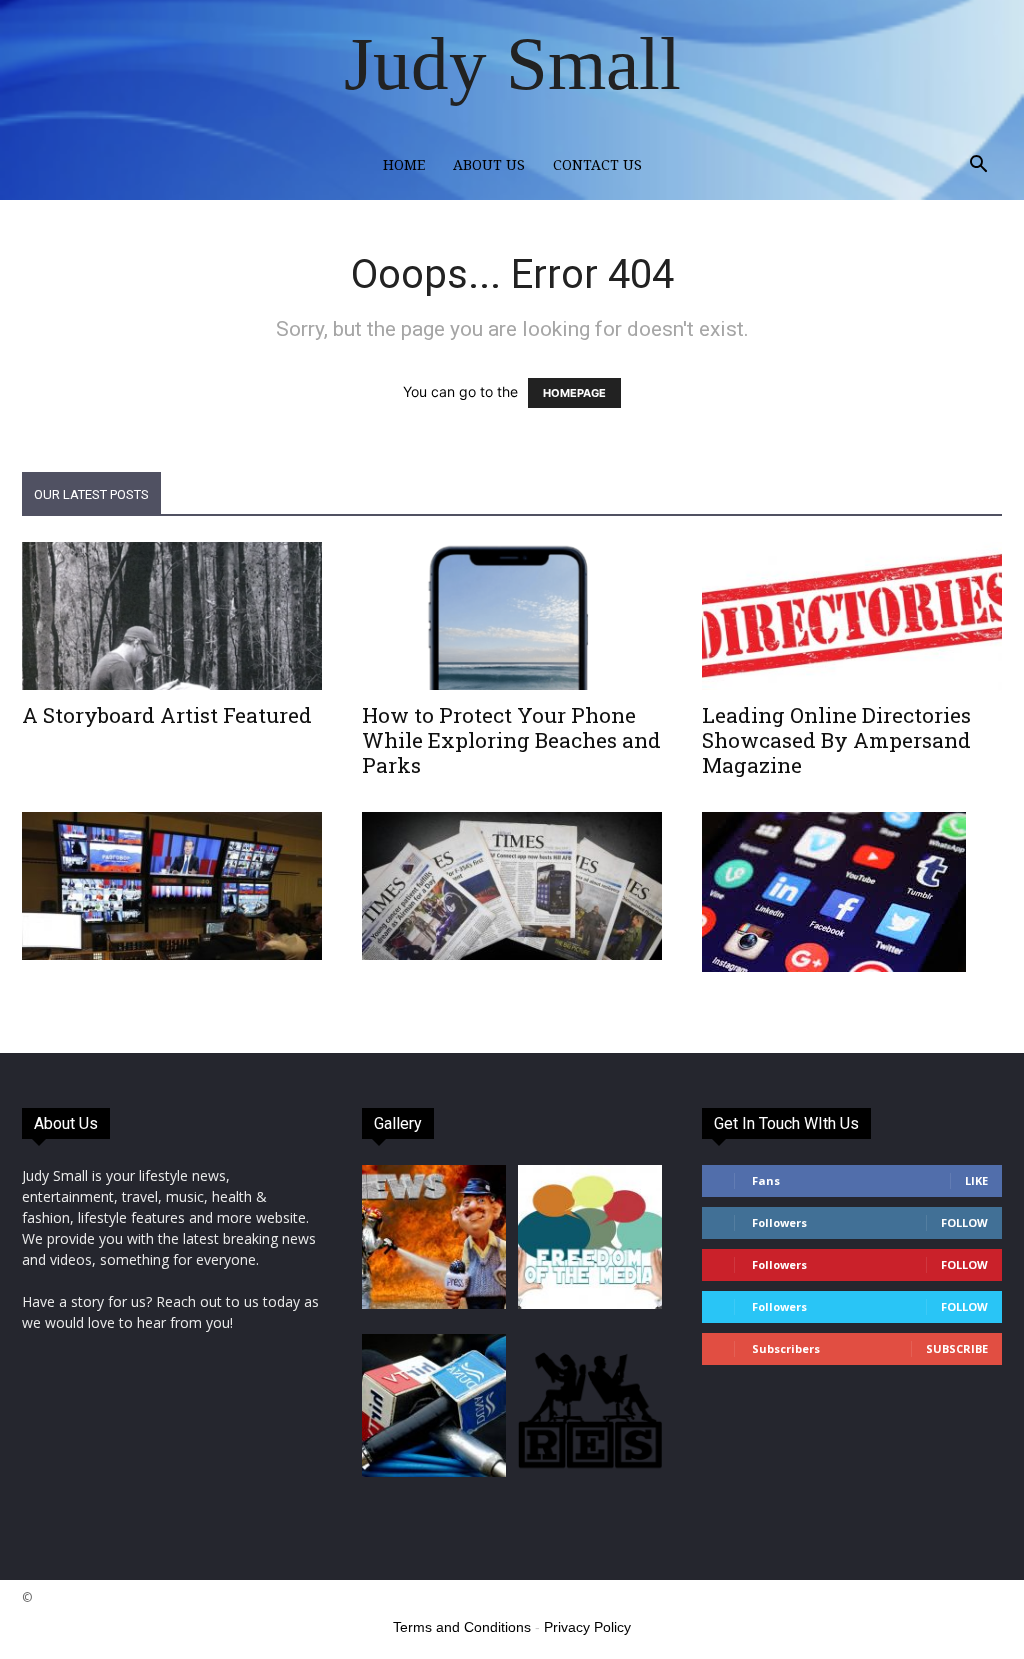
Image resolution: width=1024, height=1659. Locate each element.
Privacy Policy (587, 1627)
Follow (964, 1222)
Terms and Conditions (462, 1627)
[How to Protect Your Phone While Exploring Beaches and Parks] (512, 616)
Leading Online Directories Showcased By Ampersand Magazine (836, 740)
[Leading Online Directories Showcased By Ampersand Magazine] (852, 616)
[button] (978, 166)
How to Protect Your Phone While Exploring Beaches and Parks (511, 740)
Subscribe (957, 1348)
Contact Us (597, 165)
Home (404, 165)
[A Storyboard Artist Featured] (172, 616)
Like (976, 1180)
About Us (489, 165)
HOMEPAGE (574, 393)
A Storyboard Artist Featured (167, 715)
